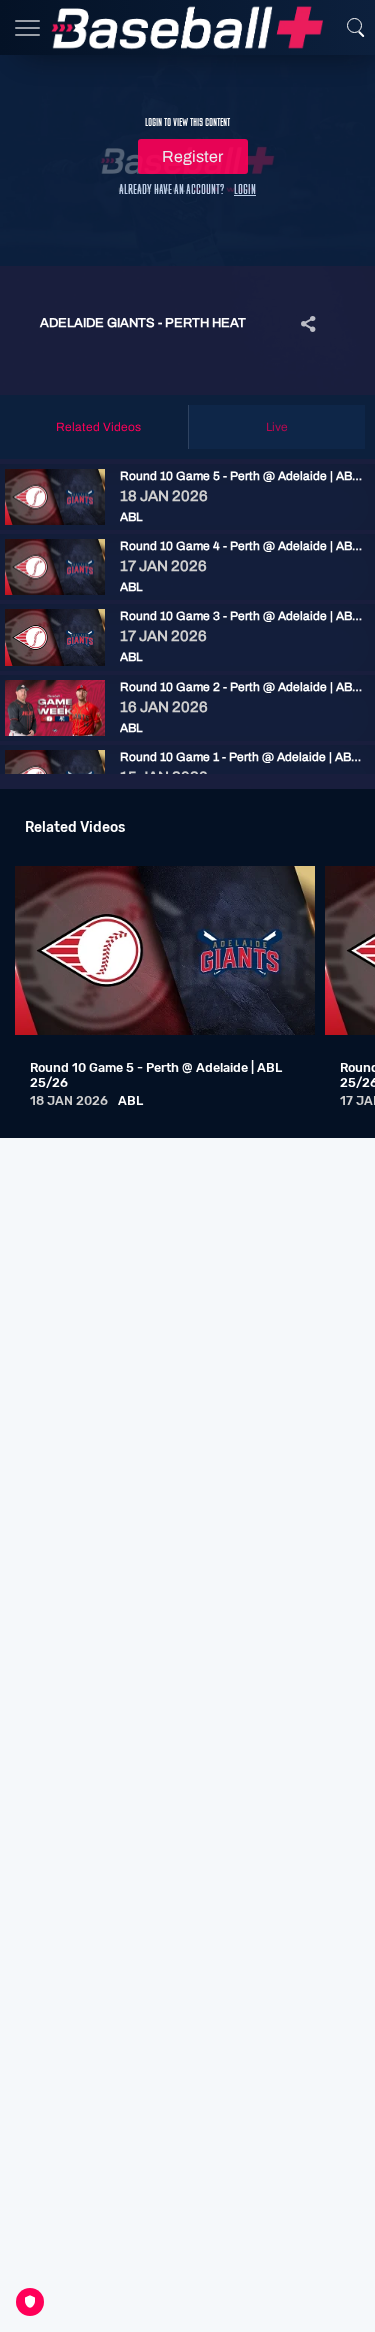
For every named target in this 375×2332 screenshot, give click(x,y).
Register (192, 156)
